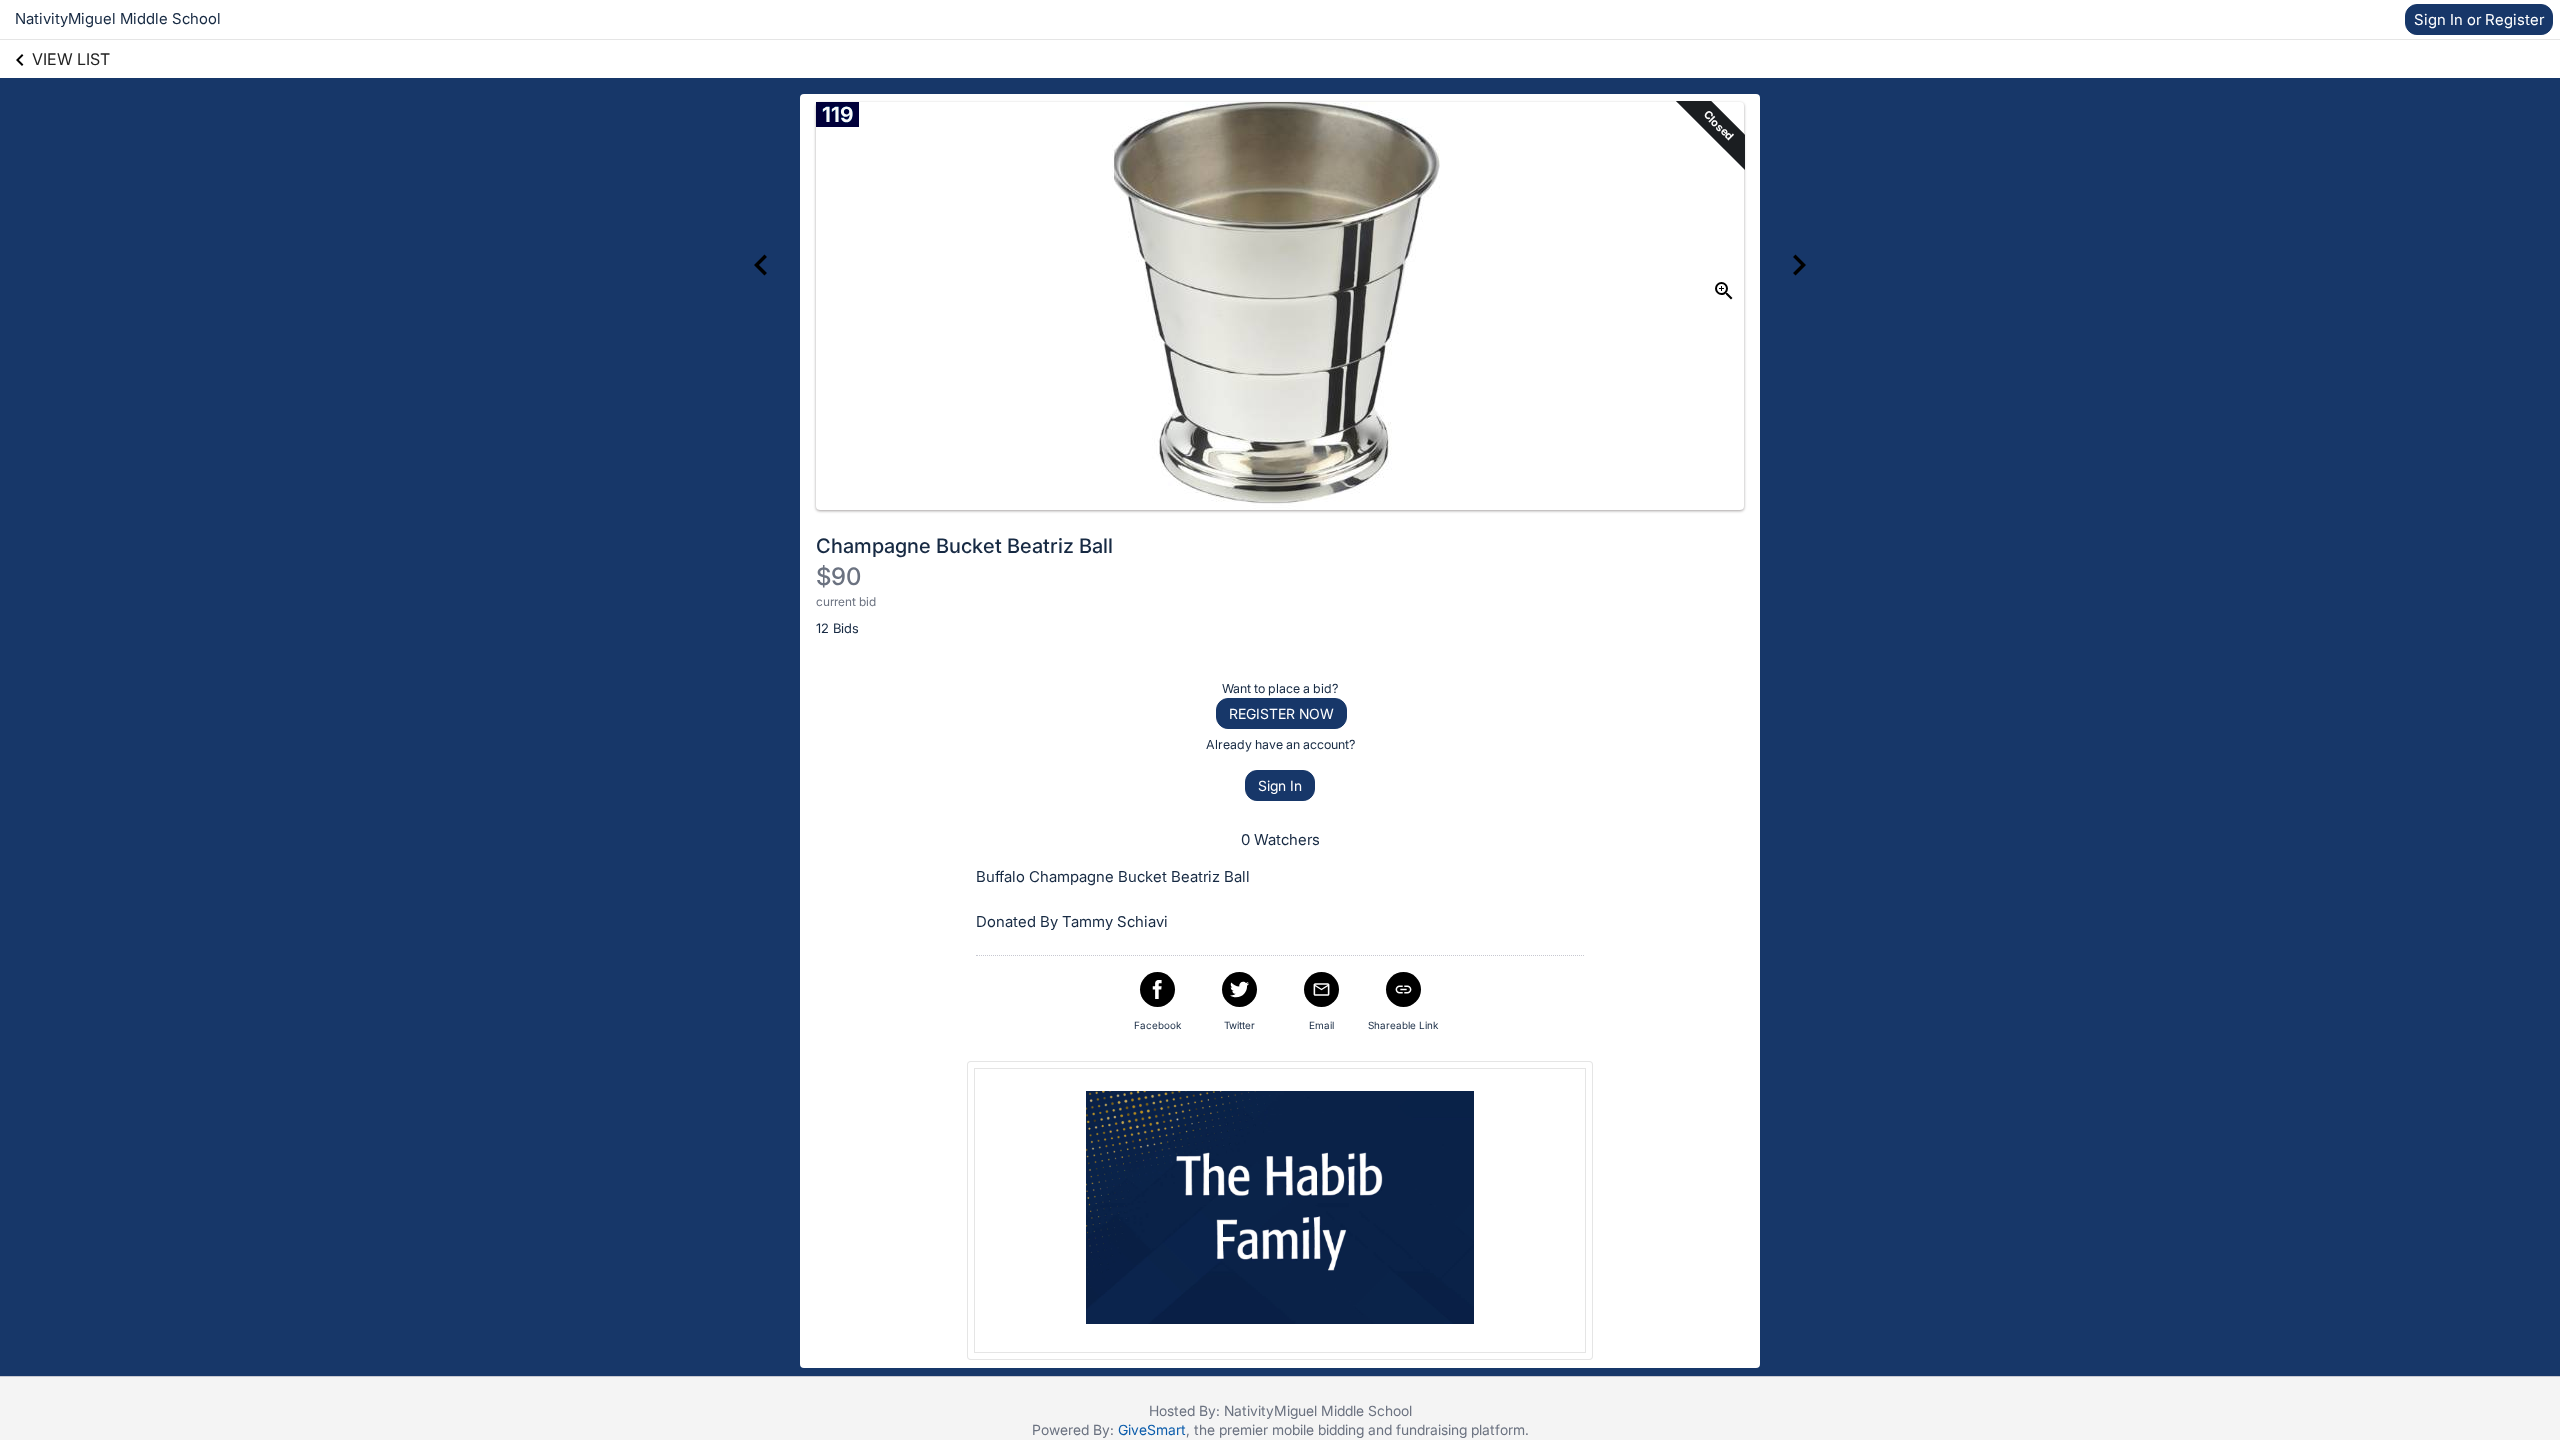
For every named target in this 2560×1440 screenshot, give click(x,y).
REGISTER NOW (1281, 713)
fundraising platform (1460, 1429)
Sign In (1280, 785)
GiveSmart (1152, 1429)
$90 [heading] (838, 576)
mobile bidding (1318, 1429)
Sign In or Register (2479, 19)
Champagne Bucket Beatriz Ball (964, 546)
